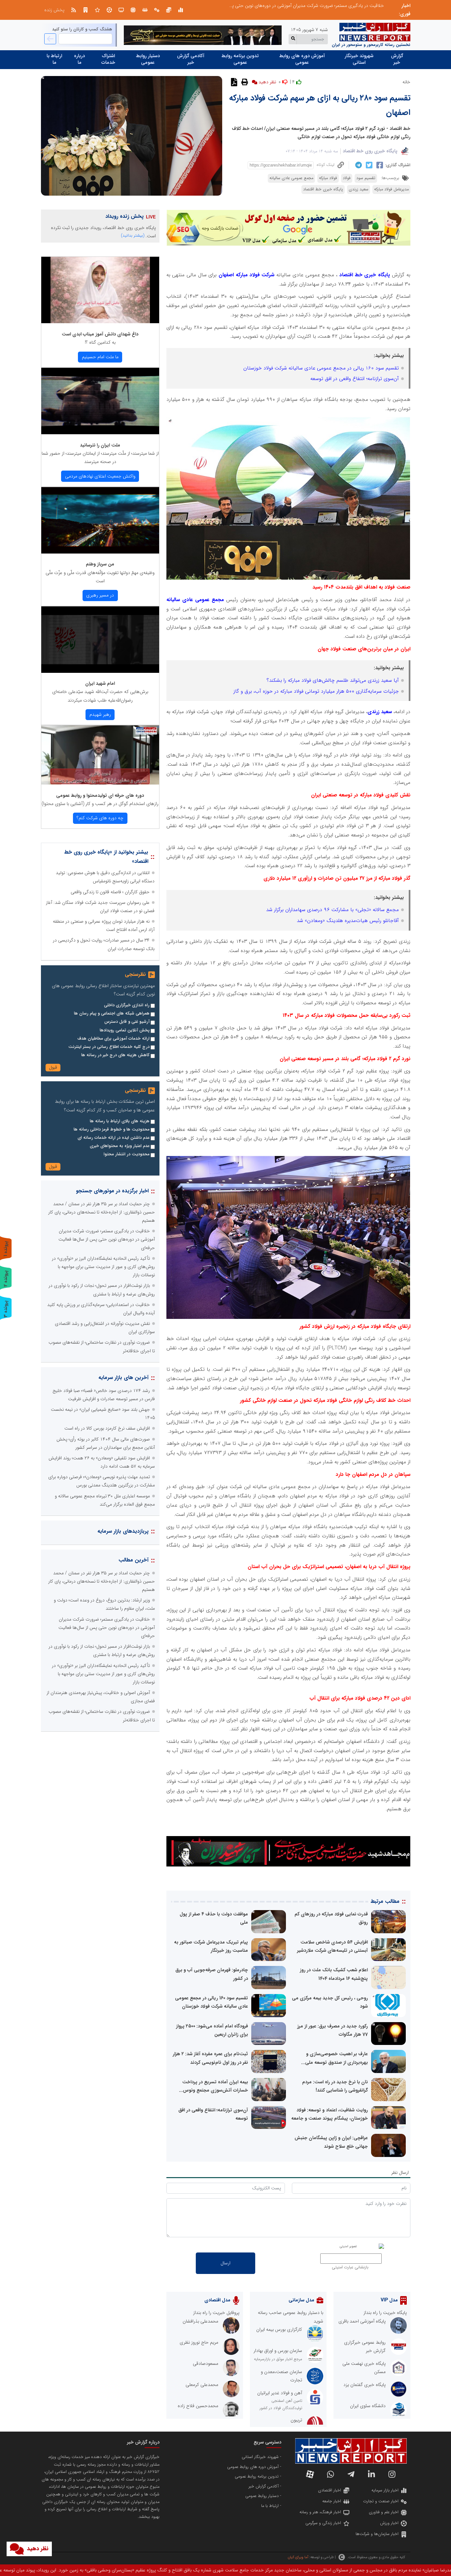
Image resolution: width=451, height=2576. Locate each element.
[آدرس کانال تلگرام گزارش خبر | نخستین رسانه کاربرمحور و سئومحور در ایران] (351, 2474)
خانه (406, 82)
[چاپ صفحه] (244, 82)
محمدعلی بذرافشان (200, 2321)
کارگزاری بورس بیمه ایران (279, 2329)
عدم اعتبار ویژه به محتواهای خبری (120, 1146)
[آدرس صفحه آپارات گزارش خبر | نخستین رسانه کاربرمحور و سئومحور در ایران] (310, 2474)
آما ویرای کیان (298, 2557)
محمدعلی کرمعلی (202, 2385)
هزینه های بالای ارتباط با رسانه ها (120, 1121)
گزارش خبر (397, 59)
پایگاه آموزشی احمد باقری (362, 2321)
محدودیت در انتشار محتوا (127, 1154)
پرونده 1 (6, 1249)
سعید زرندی (359, 189)
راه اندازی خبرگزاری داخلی (127, 1005)
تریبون (296, 2420)
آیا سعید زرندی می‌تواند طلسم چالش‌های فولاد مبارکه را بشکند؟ (333, 680)
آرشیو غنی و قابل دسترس (127, 1022)
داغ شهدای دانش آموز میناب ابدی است (100, 334)
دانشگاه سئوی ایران (368, 2406)
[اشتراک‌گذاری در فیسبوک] (379, 165)
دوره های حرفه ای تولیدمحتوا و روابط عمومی (100, 795)
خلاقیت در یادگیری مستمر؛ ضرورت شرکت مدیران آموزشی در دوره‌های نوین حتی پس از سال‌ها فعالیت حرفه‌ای (107, 1239)
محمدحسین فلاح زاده (198, 2406)
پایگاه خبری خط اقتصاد (323, 189)
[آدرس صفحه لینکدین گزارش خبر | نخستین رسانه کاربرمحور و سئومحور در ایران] (371, 2474)
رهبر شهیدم (100, 714)
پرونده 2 (6, 1278)
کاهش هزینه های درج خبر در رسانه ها (115, 1055)
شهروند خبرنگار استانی (359, 59)
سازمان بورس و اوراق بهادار (278, 2351)
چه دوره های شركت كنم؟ (100, 818)
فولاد (347, 178)
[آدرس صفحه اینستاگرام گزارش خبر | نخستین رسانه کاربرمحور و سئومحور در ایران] (392, 2474)
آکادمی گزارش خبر (191, 59)
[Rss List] (74, 10)
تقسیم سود (366, 178)
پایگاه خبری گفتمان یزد (364, 2385)
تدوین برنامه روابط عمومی (240, 59)
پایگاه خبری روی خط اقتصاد (370, 151)
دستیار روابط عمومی (148, 59)
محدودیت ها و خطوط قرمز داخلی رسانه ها (112, 1130)
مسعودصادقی (206, 2364)
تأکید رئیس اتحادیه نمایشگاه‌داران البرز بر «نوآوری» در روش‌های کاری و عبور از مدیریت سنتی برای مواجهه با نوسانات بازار (274, 6)
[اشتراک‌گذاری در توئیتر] (368, 165)
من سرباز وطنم (100, 564)
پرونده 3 (6, 1309)
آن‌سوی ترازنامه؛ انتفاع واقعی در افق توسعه (355, 379)
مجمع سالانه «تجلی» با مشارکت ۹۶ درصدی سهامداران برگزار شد (332, 910)
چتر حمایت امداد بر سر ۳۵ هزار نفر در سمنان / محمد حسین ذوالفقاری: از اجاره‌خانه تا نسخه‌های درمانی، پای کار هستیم (102, 1212)
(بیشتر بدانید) (133, 235)
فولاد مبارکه (328, 178)
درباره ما (79, 59)
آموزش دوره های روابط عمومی (302, 59)
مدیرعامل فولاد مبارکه (391, 189)
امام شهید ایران (100, 683)
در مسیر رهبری (100, 595)
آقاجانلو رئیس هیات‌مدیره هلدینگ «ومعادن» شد (348, 921)
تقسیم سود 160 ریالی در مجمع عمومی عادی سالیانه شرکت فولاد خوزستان (321, 368)
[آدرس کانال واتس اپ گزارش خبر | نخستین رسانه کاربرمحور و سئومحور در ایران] (330, 2474)
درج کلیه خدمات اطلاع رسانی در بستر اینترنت (109, 1047)
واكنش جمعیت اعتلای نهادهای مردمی (100, 476)
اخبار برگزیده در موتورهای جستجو (112, 1191)
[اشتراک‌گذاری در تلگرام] (358, 165)
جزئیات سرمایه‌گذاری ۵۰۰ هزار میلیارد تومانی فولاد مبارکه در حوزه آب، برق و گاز (316, 691)
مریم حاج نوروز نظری (199, 2342)
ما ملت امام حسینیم (100, 357)
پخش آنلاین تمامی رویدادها (125, 1030)
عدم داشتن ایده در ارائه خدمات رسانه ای (114, 1138)
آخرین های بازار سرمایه (123, 1378)
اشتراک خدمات (108, 59)
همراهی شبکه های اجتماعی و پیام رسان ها (112, 1014)
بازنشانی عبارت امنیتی (350, 2267)
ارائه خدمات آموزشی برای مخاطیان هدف (113, 1039)
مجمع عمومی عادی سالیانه (291, 178)
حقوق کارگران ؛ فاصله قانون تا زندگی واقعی (110, 892)
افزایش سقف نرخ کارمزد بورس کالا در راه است (107, 1428)
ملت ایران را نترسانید (100, 445)
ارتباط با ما (54, 59)
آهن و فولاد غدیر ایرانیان (280, 2393)
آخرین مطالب (134, 1560)
